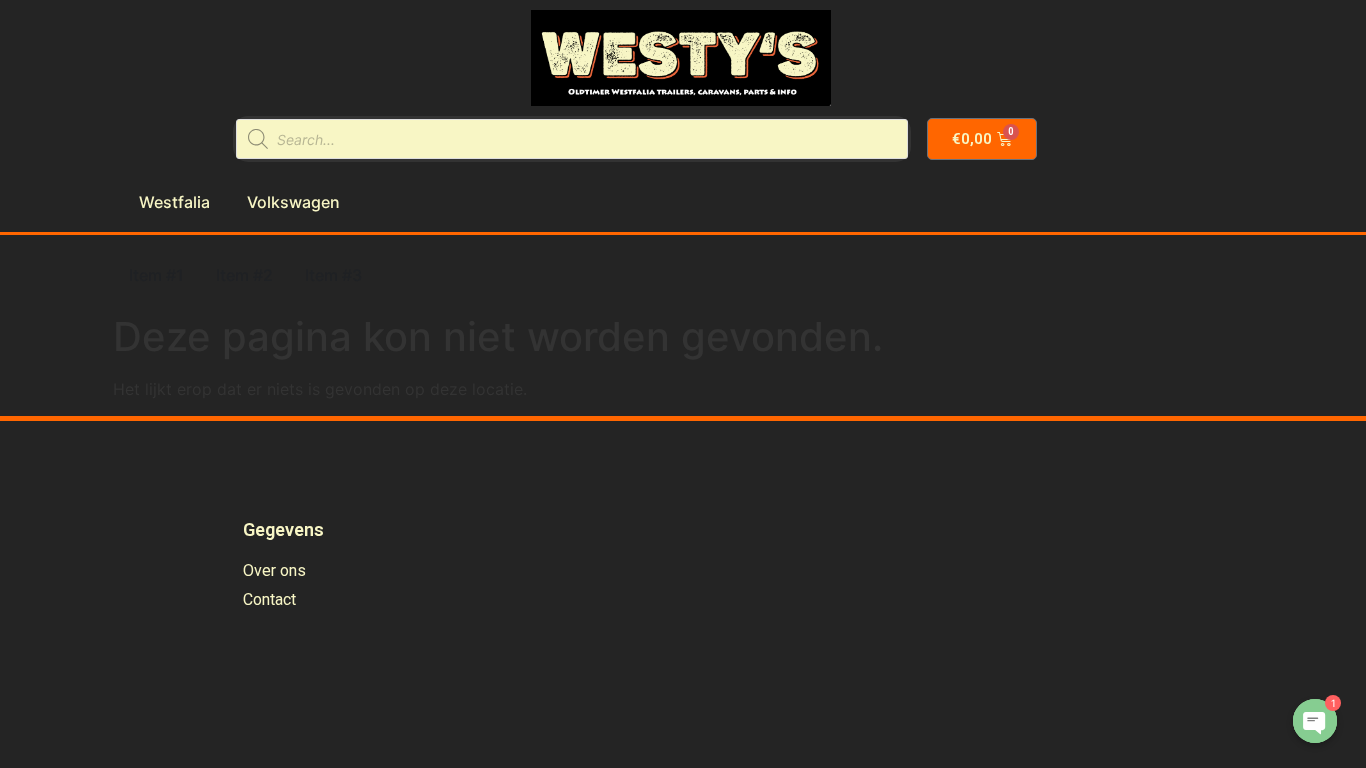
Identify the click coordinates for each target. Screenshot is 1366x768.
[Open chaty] (1315, 721)
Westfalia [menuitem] (174, 202)
